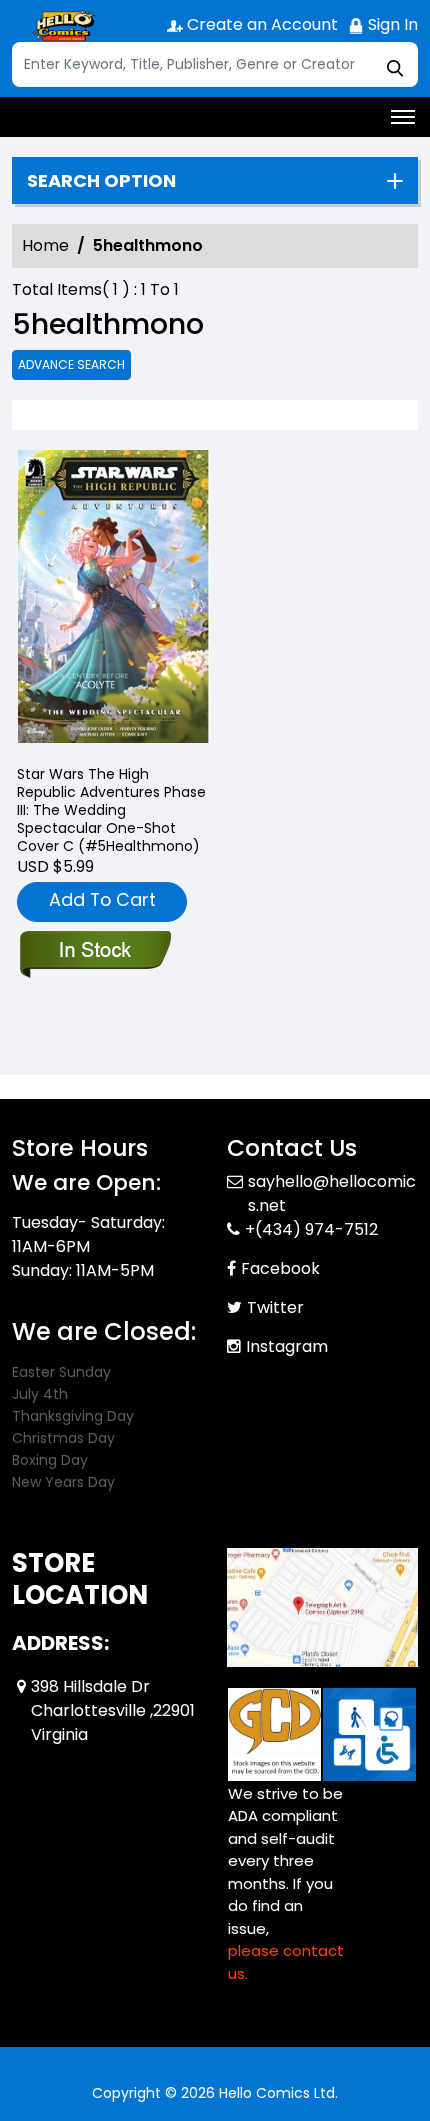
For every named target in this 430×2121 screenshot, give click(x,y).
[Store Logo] (62, 26)
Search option (101, 181)
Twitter (275, 1307)
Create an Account (260, 24)
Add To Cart (102, 899)
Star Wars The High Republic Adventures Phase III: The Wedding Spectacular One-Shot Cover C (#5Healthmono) (111, 810)
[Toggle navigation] (403, 117)
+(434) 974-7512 (311, 1229)
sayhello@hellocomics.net (332, 1193)
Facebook (280, 1268)
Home (45, 245)
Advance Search (71, 364)
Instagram (287, 1346)
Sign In (391, 24)
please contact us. (286, 1962)
